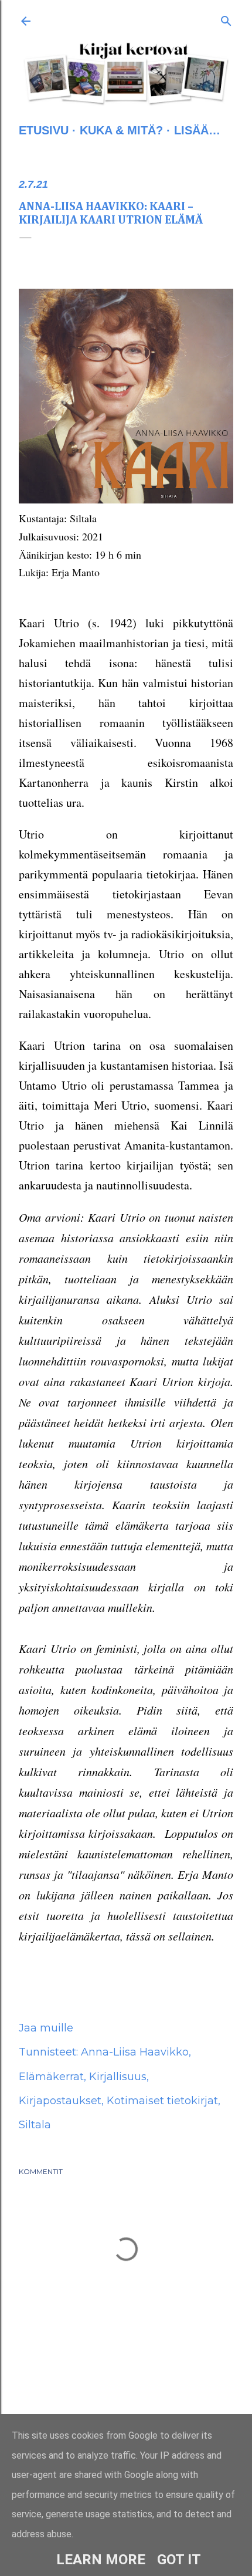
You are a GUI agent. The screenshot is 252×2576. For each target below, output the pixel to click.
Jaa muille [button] (46, 2028)
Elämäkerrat (51, 2077)
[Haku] (226, 19)
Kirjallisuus (118, 2077)
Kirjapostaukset (60, 2101)
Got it (179, 2560)
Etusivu (44, 130)
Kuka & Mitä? (121, 130)
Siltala (35, 2125)
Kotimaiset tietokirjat (162, 2101)
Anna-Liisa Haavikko (135, 2052)
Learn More (101, 2560)
